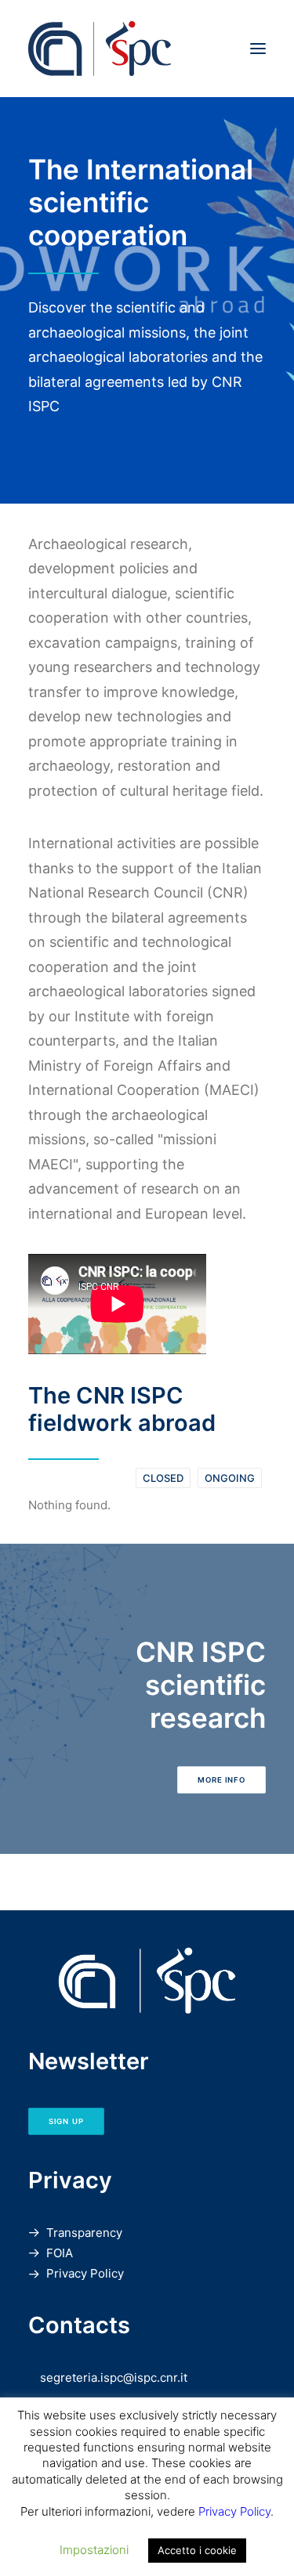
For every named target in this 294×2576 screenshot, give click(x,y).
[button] (258, 49)
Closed (163, 1478)
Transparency (84, 2233)
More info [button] (221, 1779)
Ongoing (230, 1478)
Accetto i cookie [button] (197, 2550)
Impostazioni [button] (94, 2550)
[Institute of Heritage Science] (147, 49)
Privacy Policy (85, 2273)
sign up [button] (67, 2121)
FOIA (60, 2253)
